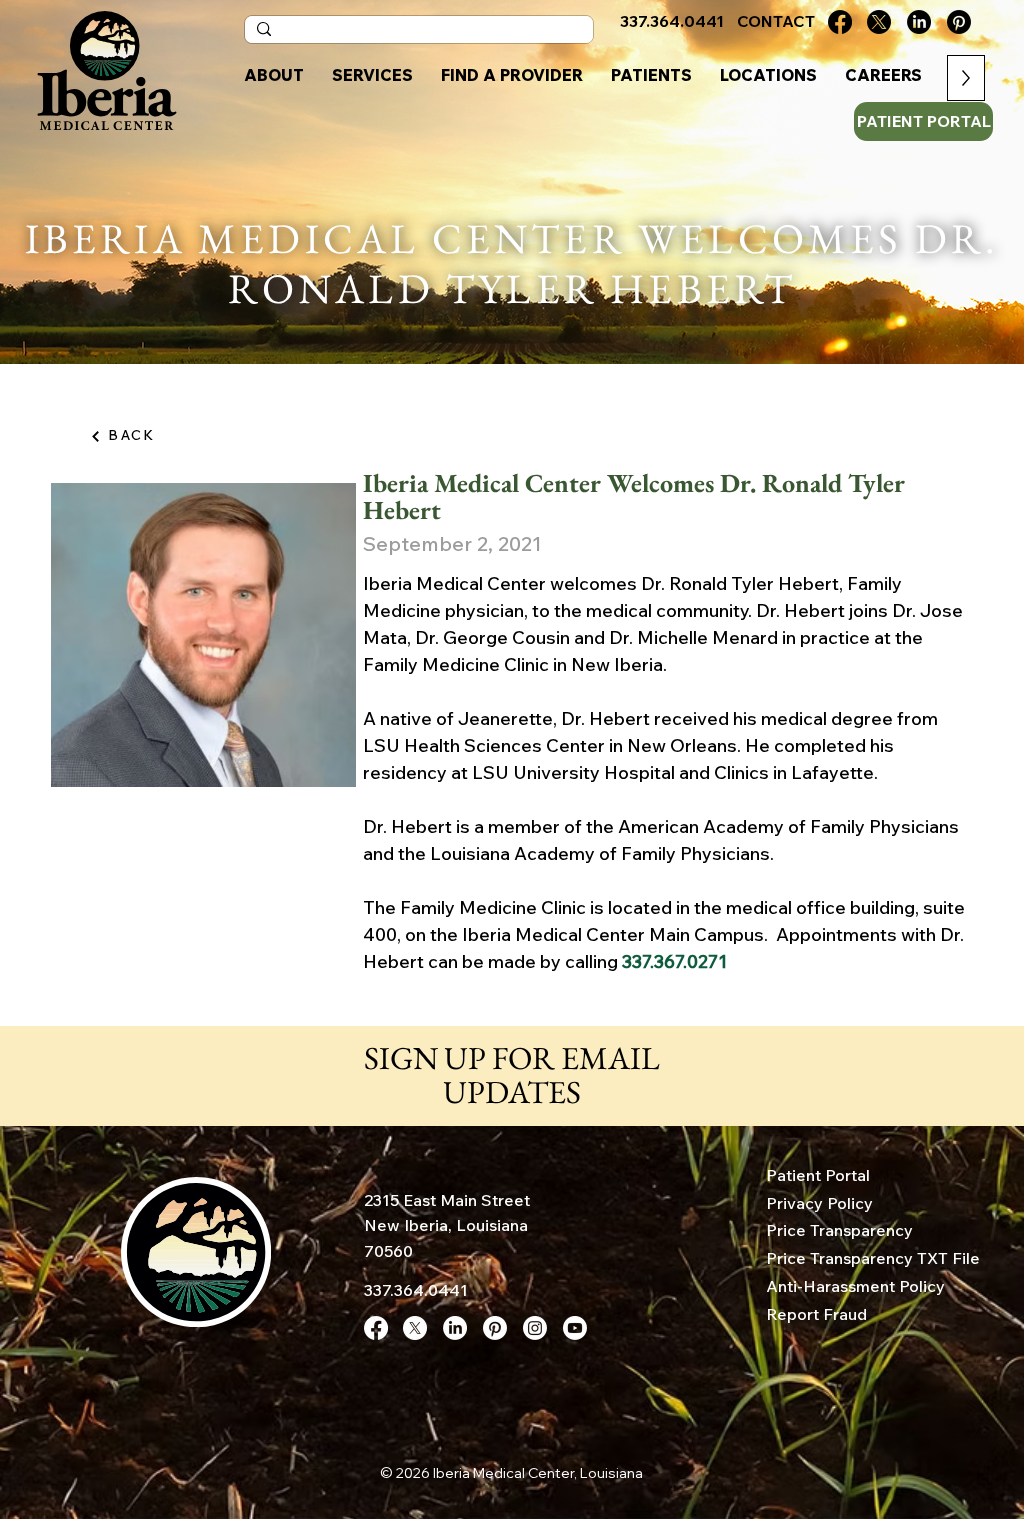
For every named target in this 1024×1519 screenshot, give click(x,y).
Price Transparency (839, 1230)
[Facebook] (840, 22)
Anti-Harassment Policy (855, 1286)
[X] (879, 22)
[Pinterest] (959, 22)
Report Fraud (816, 1314)
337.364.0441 (416, 1290)
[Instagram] (535, 1328)
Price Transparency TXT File (873, 1258)
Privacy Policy (819, 1203)
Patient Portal (818, 1175)
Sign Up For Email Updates (512, 1075)
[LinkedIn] (919, 22)
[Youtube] (575, 1328)
